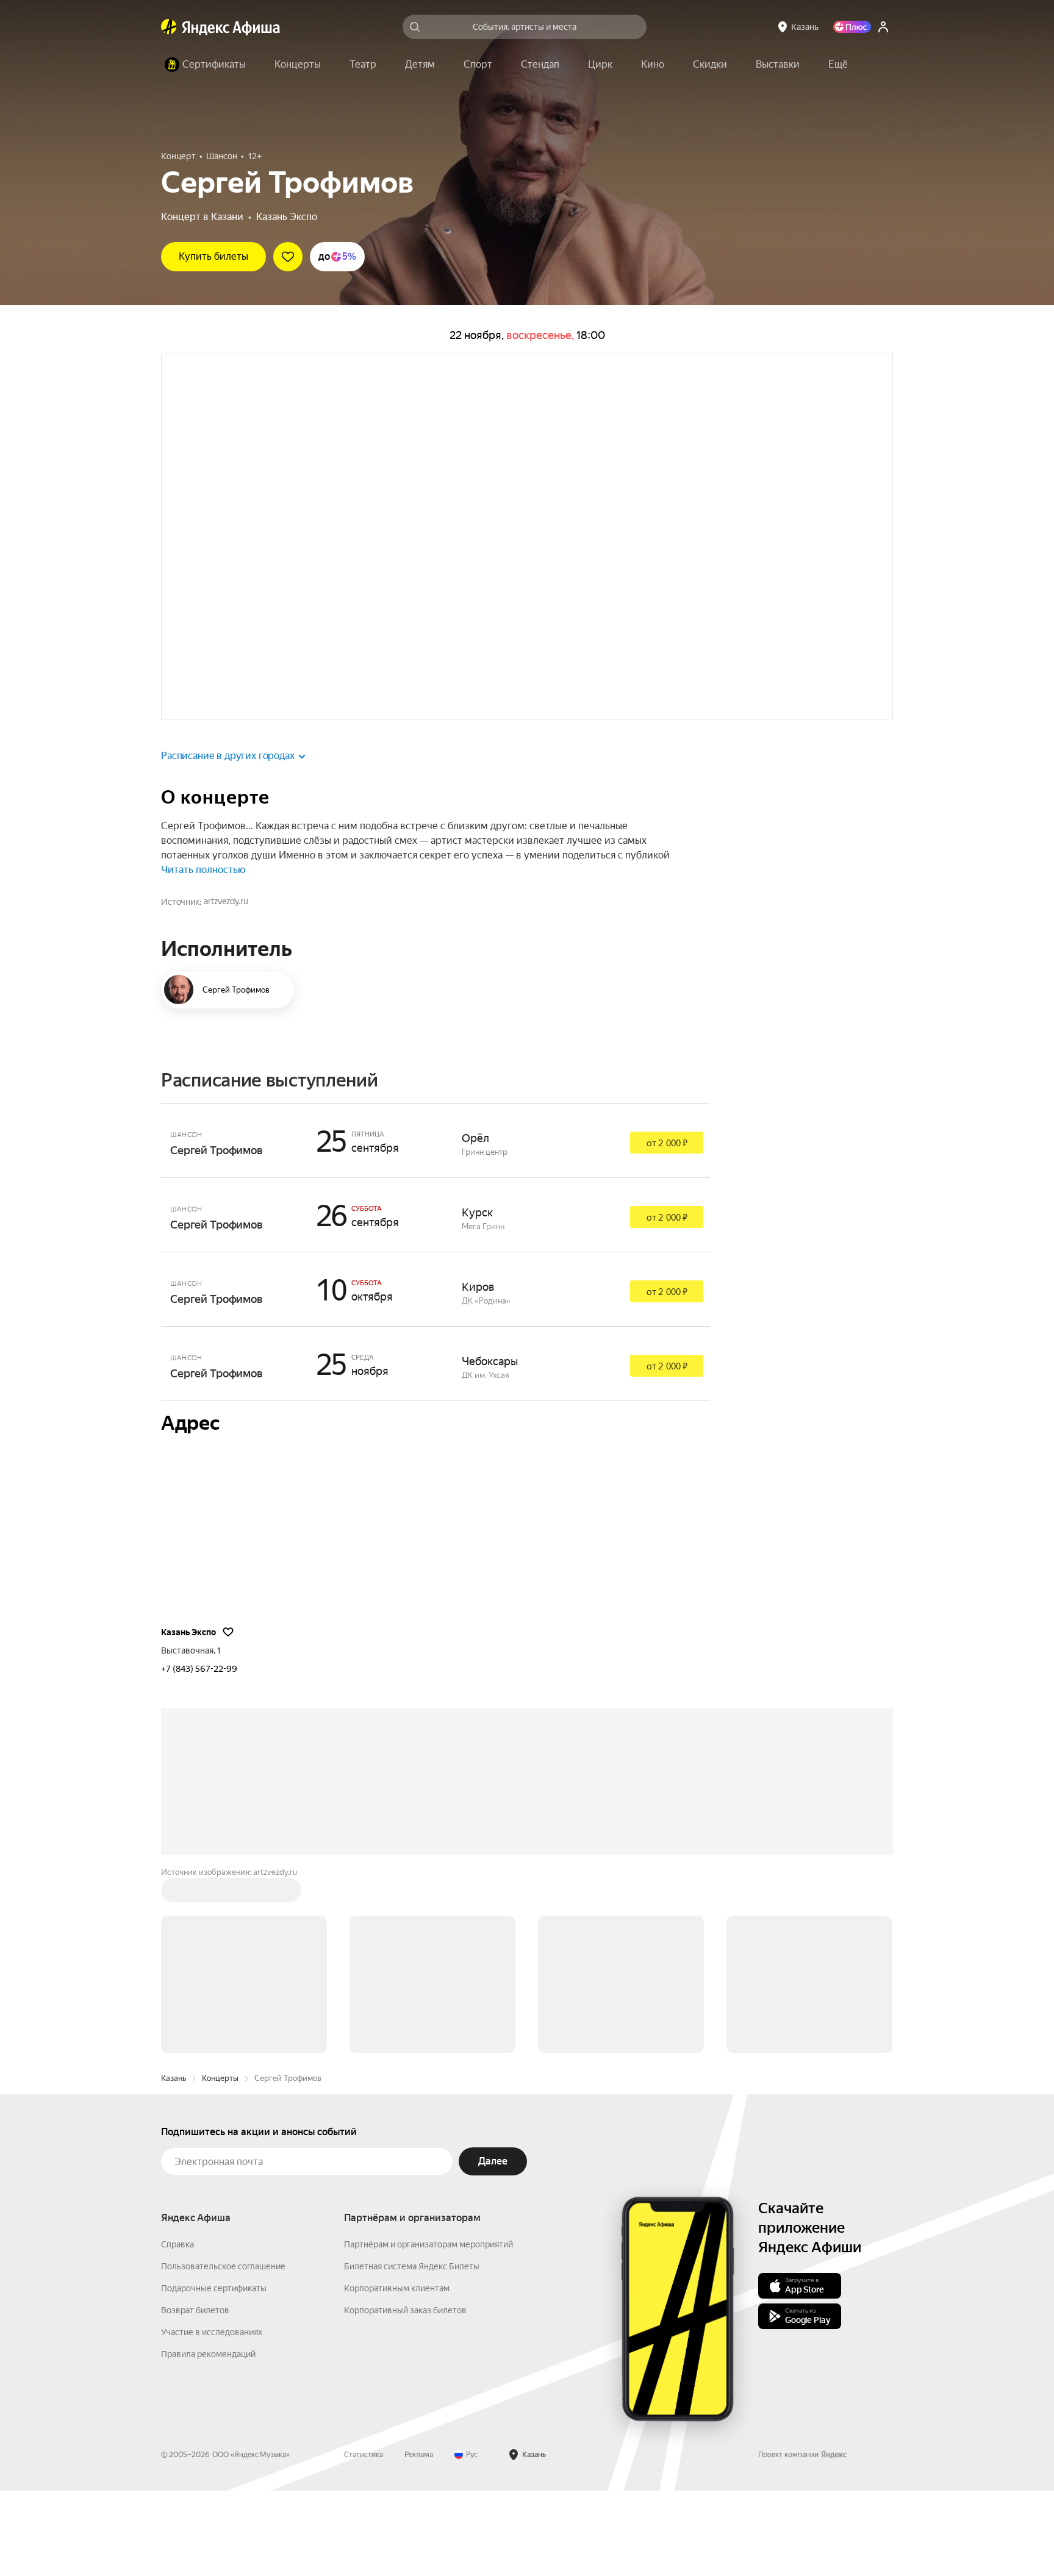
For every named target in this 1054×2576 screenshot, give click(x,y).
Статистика (364, 2540)
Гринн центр (485, 1237)
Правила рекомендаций (208, 2439)
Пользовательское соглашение (223, 2352)
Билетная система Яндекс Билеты (412, 2352)
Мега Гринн (483, 1312)
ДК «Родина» (486, 1386)
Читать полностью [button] (203, 955)
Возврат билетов (195, 2396)
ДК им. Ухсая (486, 1461)
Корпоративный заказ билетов (405, 2396)
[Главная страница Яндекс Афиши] (169, 27)
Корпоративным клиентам (397, 2374)
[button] (838, 65)
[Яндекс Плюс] (852, 27)
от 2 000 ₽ (667, 1229)
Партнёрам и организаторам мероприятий (428, 2330)
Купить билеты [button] (213, 256)
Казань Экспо (287, 217)
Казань (174, 2164)
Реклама (419, 2540)
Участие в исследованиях (212, 2417)
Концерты (220, 2164)
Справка (177, 2330)
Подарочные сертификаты (214, 2374)
